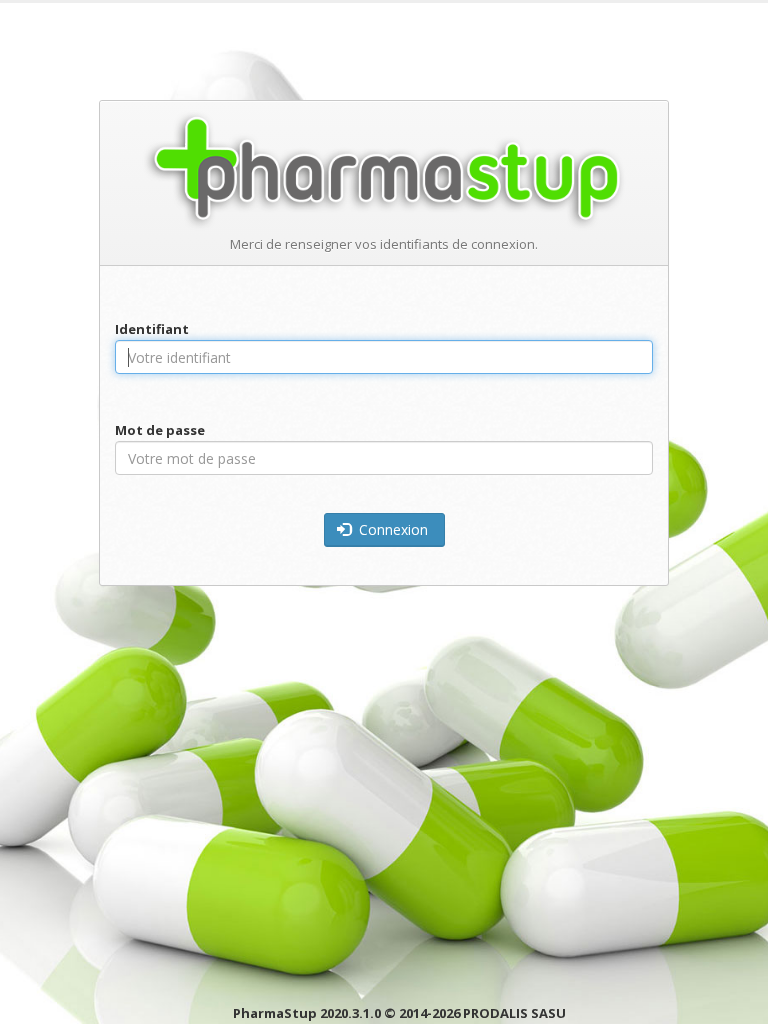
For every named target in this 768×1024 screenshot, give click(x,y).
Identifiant (152, 329)
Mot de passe (160, 430)
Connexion (391, 529)
